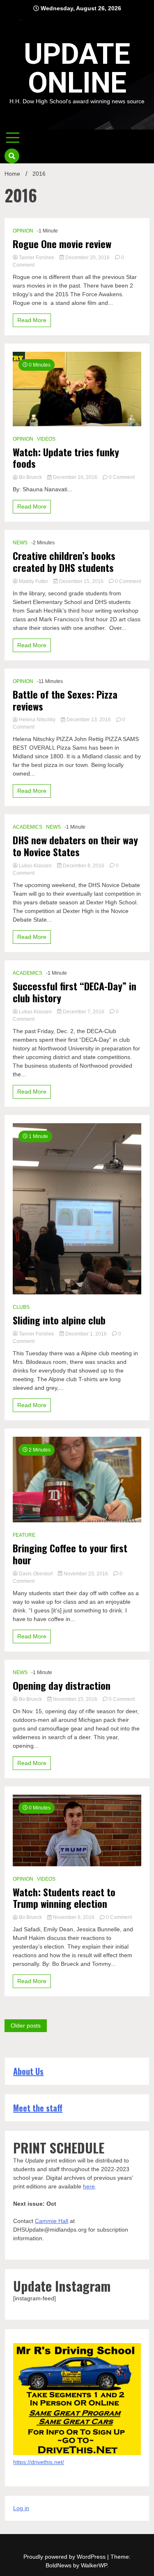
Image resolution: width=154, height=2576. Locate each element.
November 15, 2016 (75, 1699)
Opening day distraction (62, 1685)
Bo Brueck (30, 477)
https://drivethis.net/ (39, 2462)
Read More (32, 320)
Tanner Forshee (37, 258)
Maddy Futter (33, 581)
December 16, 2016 (75, 477)
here (89, 2186)
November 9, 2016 (74, 1917)
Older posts (26, 2025)
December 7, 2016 (84, 1012)
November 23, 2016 (86, 1574)
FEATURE (24, 1535)
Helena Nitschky (37, 720)
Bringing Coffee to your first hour (70, 1554)
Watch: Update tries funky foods (66, 458)
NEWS (20, 543)
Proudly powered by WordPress (65, 2557)
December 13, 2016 (89, 720)
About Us (28, 2071)
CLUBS (21, 1307)
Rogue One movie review (62, 244)
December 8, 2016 (84, 866)
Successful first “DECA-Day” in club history (75, 992)
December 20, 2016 (87, 258)
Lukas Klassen (35, 866)
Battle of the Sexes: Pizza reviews (65, 700)
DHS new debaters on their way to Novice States (75, 846)
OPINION (23, 231)
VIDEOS (46, 439)
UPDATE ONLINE (77, 68)
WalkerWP (94, 2565)
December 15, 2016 (81, 581)
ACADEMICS (28, 827)
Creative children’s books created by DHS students (64, 562)
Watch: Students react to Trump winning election (64, 1898)
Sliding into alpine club (59, 1320)
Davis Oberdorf (36, 1574)
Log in (21, 2508)
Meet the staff (38, 2108)
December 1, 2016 (86, 1334)
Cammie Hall (52, 2221)
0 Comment (122, 477)
